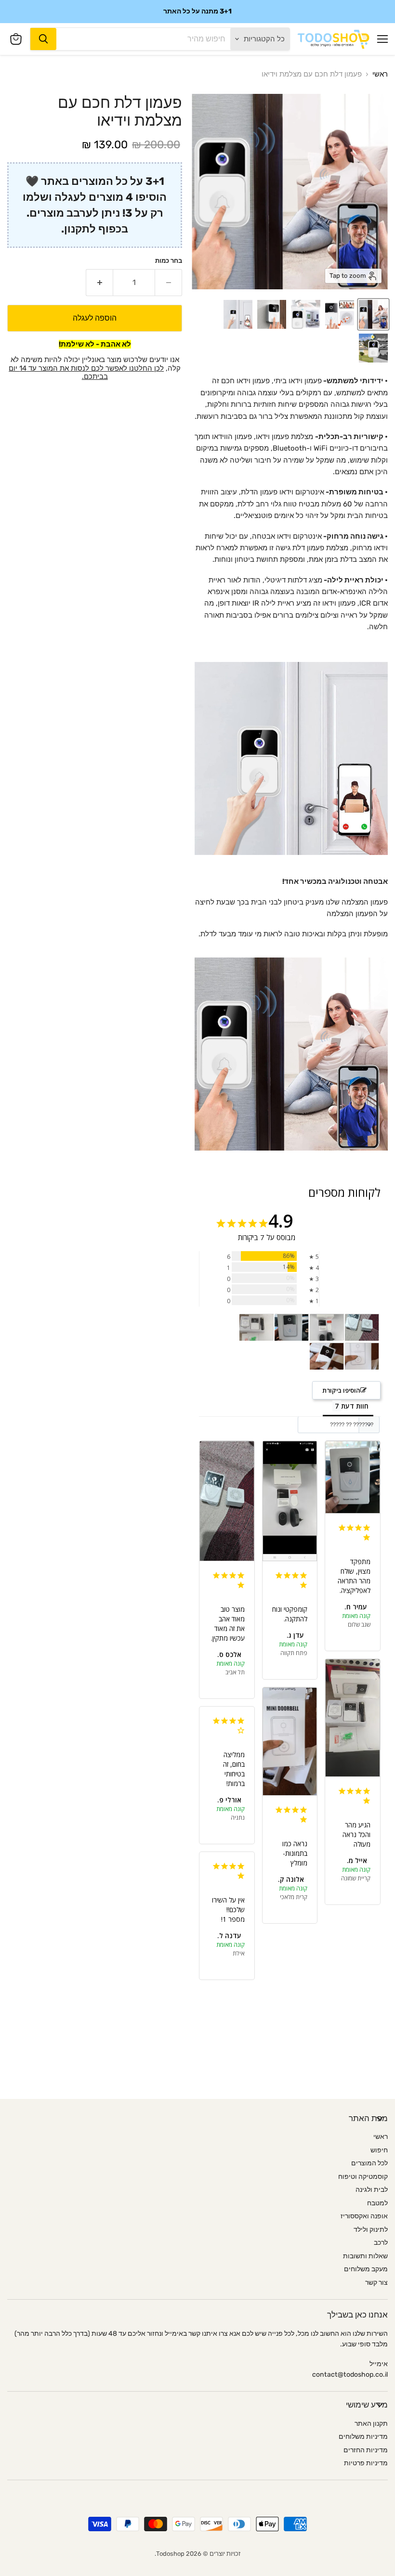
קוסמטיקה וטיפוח (363, 2177)
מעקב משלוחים (366, 2269)
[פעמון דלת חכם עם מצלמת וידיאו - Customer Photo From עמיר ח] (291, 1327)
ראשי (380, 74)
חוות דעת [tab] (355, 1406)
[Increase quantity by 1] (99, 283)
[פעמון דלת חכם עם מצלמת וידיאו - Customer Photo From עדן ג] (327, 1327)
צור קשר (376, 2283)
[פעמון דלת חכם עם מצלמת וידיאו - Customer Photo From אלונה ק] (362, 1356)
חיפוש (379, 2150)
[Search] (43, 39)
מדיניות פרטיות (366, 2463)
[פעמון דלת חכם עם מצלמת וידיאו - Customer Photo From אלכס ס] (362, 1327)
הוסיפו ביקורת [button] (341, 1390)
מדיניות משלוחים (363, 2437)
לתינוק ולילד (371, 2230)
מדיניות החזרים (366, 2450)
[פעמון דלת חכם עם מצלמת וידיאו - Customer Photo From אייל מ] (256, 1327)
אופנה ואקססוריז (364, 2216)
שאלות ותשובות (365, 2256)
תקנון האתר (371, 2424)
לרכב (381, 2243)
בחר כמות (169, 261)
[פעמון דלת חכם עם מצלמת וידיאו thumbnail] (373, 314)
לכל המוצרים (369, 2163)
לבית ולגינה (372, 2190)
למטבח (377, 2203)
